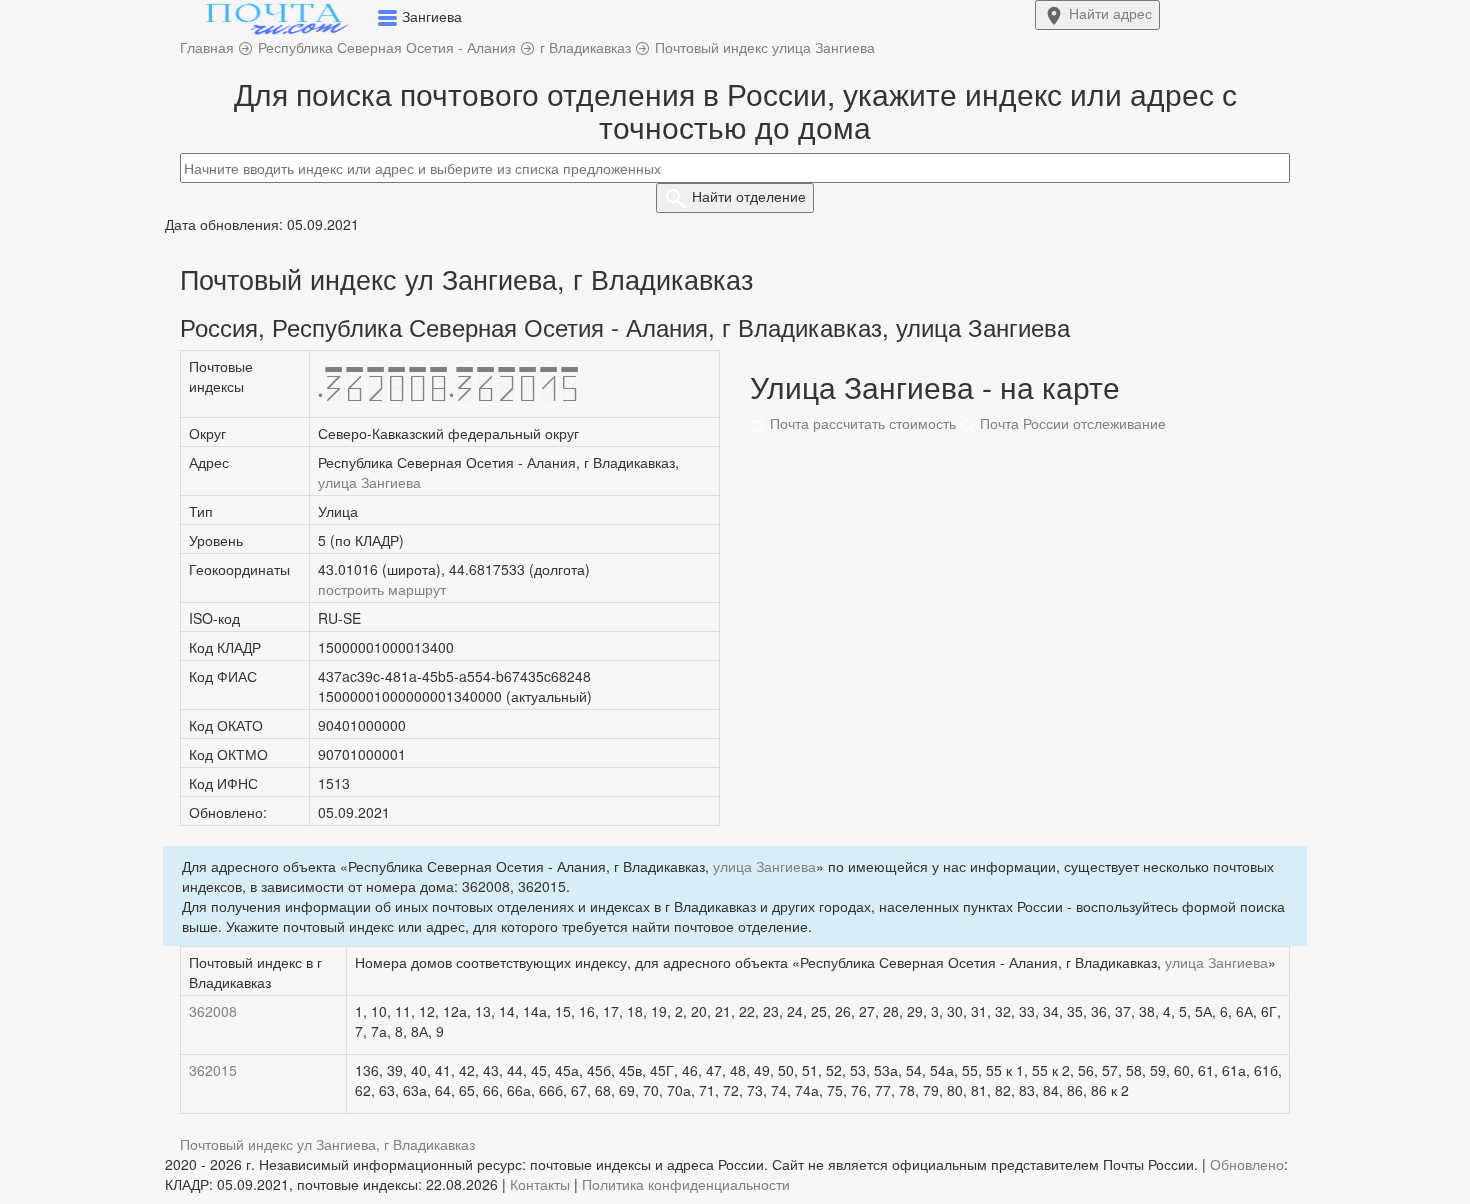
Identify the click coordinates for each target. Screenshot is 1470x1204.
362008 (213, 1011)
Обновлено (1247, 1164)
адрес (1110, 13)
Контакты (540, 1184)
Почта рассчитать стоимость (861, 423)
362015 (213, 1070)
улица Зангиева (369, 482)
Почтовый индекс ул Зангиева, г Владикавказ (327, 1144)
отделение (749, 196)
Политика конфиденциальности (686, 1184)
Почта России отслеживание (1071, 423)
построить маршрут (382, 589)
